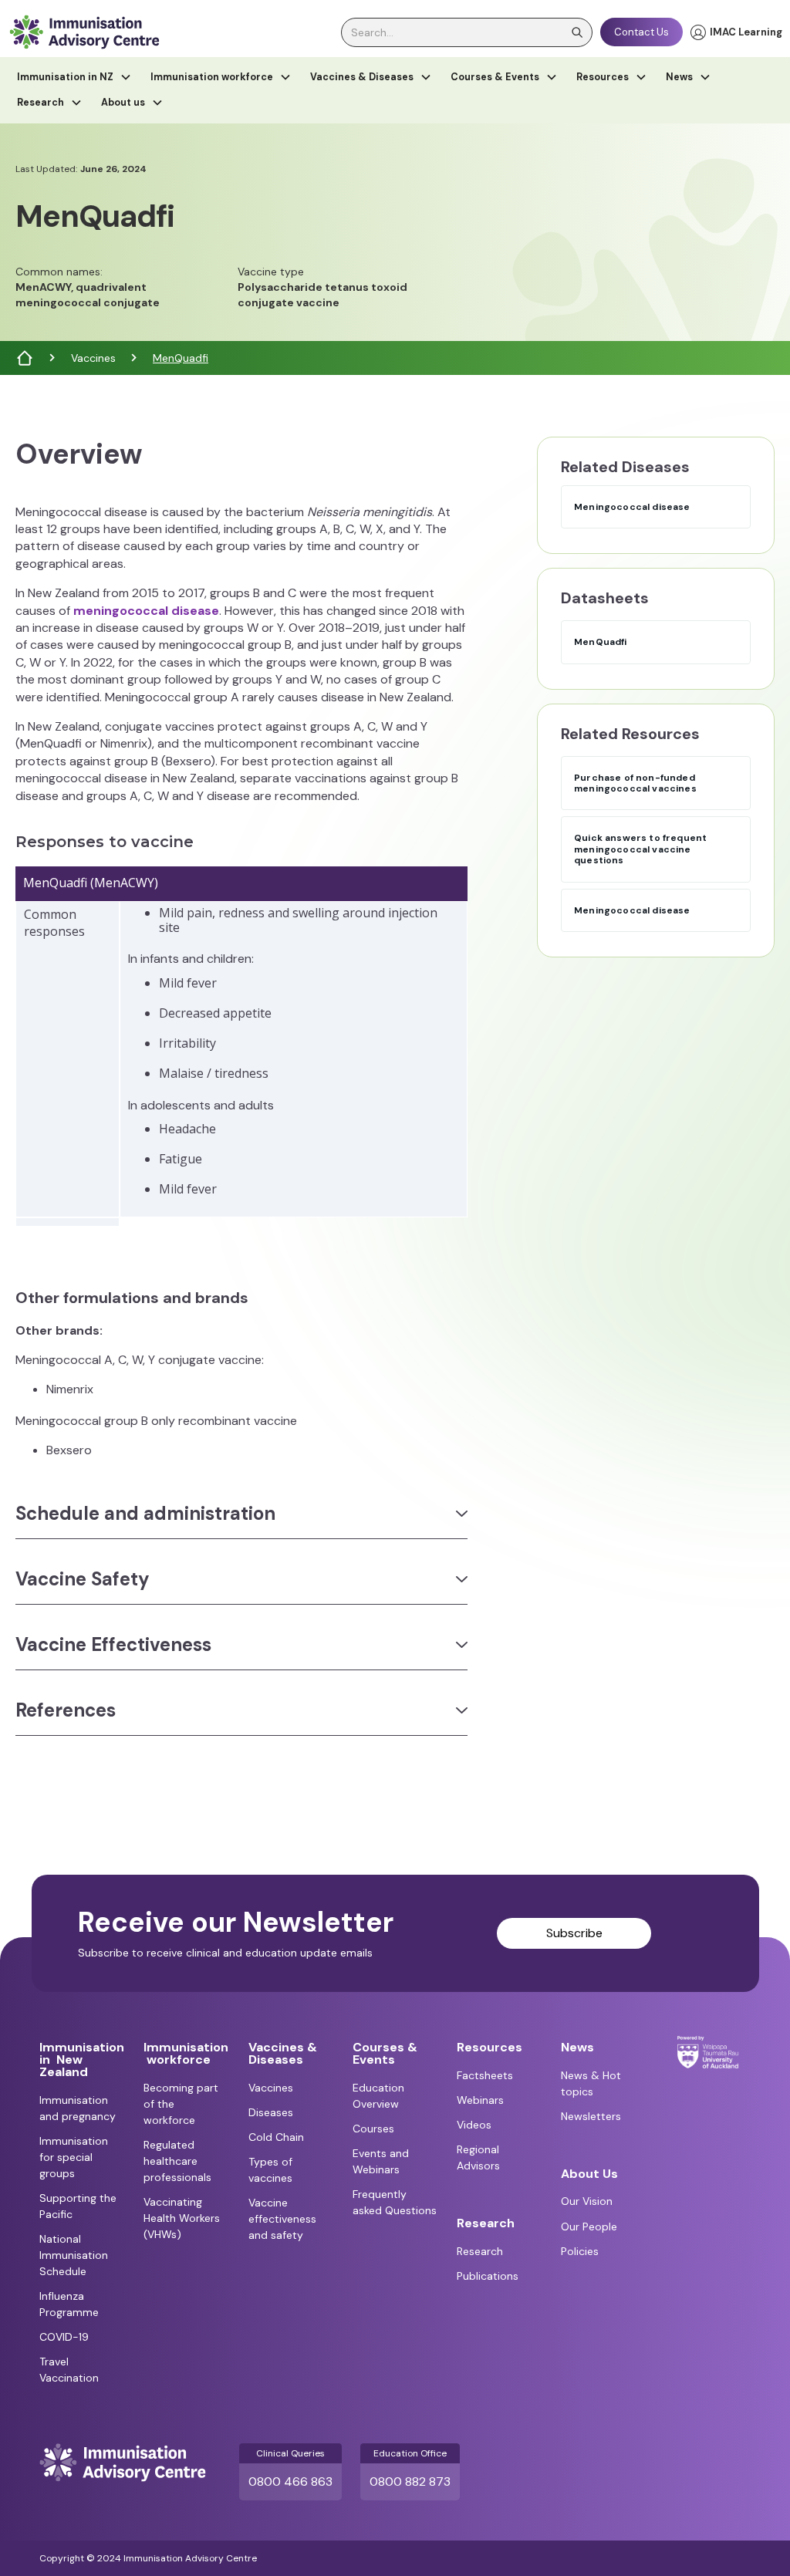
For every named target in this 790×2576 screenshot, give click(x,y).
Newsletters (591, 2116)
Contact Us (641, 32)
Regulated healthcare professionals (177, 2161)
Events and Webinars (381, 2161)
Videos (474, 2125)
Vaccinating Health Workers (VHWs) (182, 2218)
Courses (373, 2129)
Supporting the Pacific (78, 2206)
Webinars (480, 2100)
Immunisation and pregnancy (78, 2108)
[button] (74, 78)
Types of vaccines (270, 2170)
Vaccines (93, 358)
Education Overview (378, 2096)
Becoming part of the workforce (181, 2104)
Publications (488, 2276)
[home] (84, 32)
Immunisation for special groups (74, 2157)
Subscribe (574, 1933)
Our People (589, 2227)
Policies (580, 2251)
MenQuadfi (181, 358)
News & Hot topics (591, 2083)
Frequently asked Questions (395, 2202)
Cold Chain (276, 2137)
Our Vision (587, 2201)
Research (480, 2251)
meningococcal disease (146, 611)
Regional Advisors (478, 2157)
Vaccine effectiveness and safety (282, 2219)
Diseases (271, 2112)
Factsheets (485, 2075)
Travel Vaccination (69, 2370)
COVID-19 (64, 2337)
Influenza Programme (69, 2304)
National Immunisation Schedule (74, 2255)
